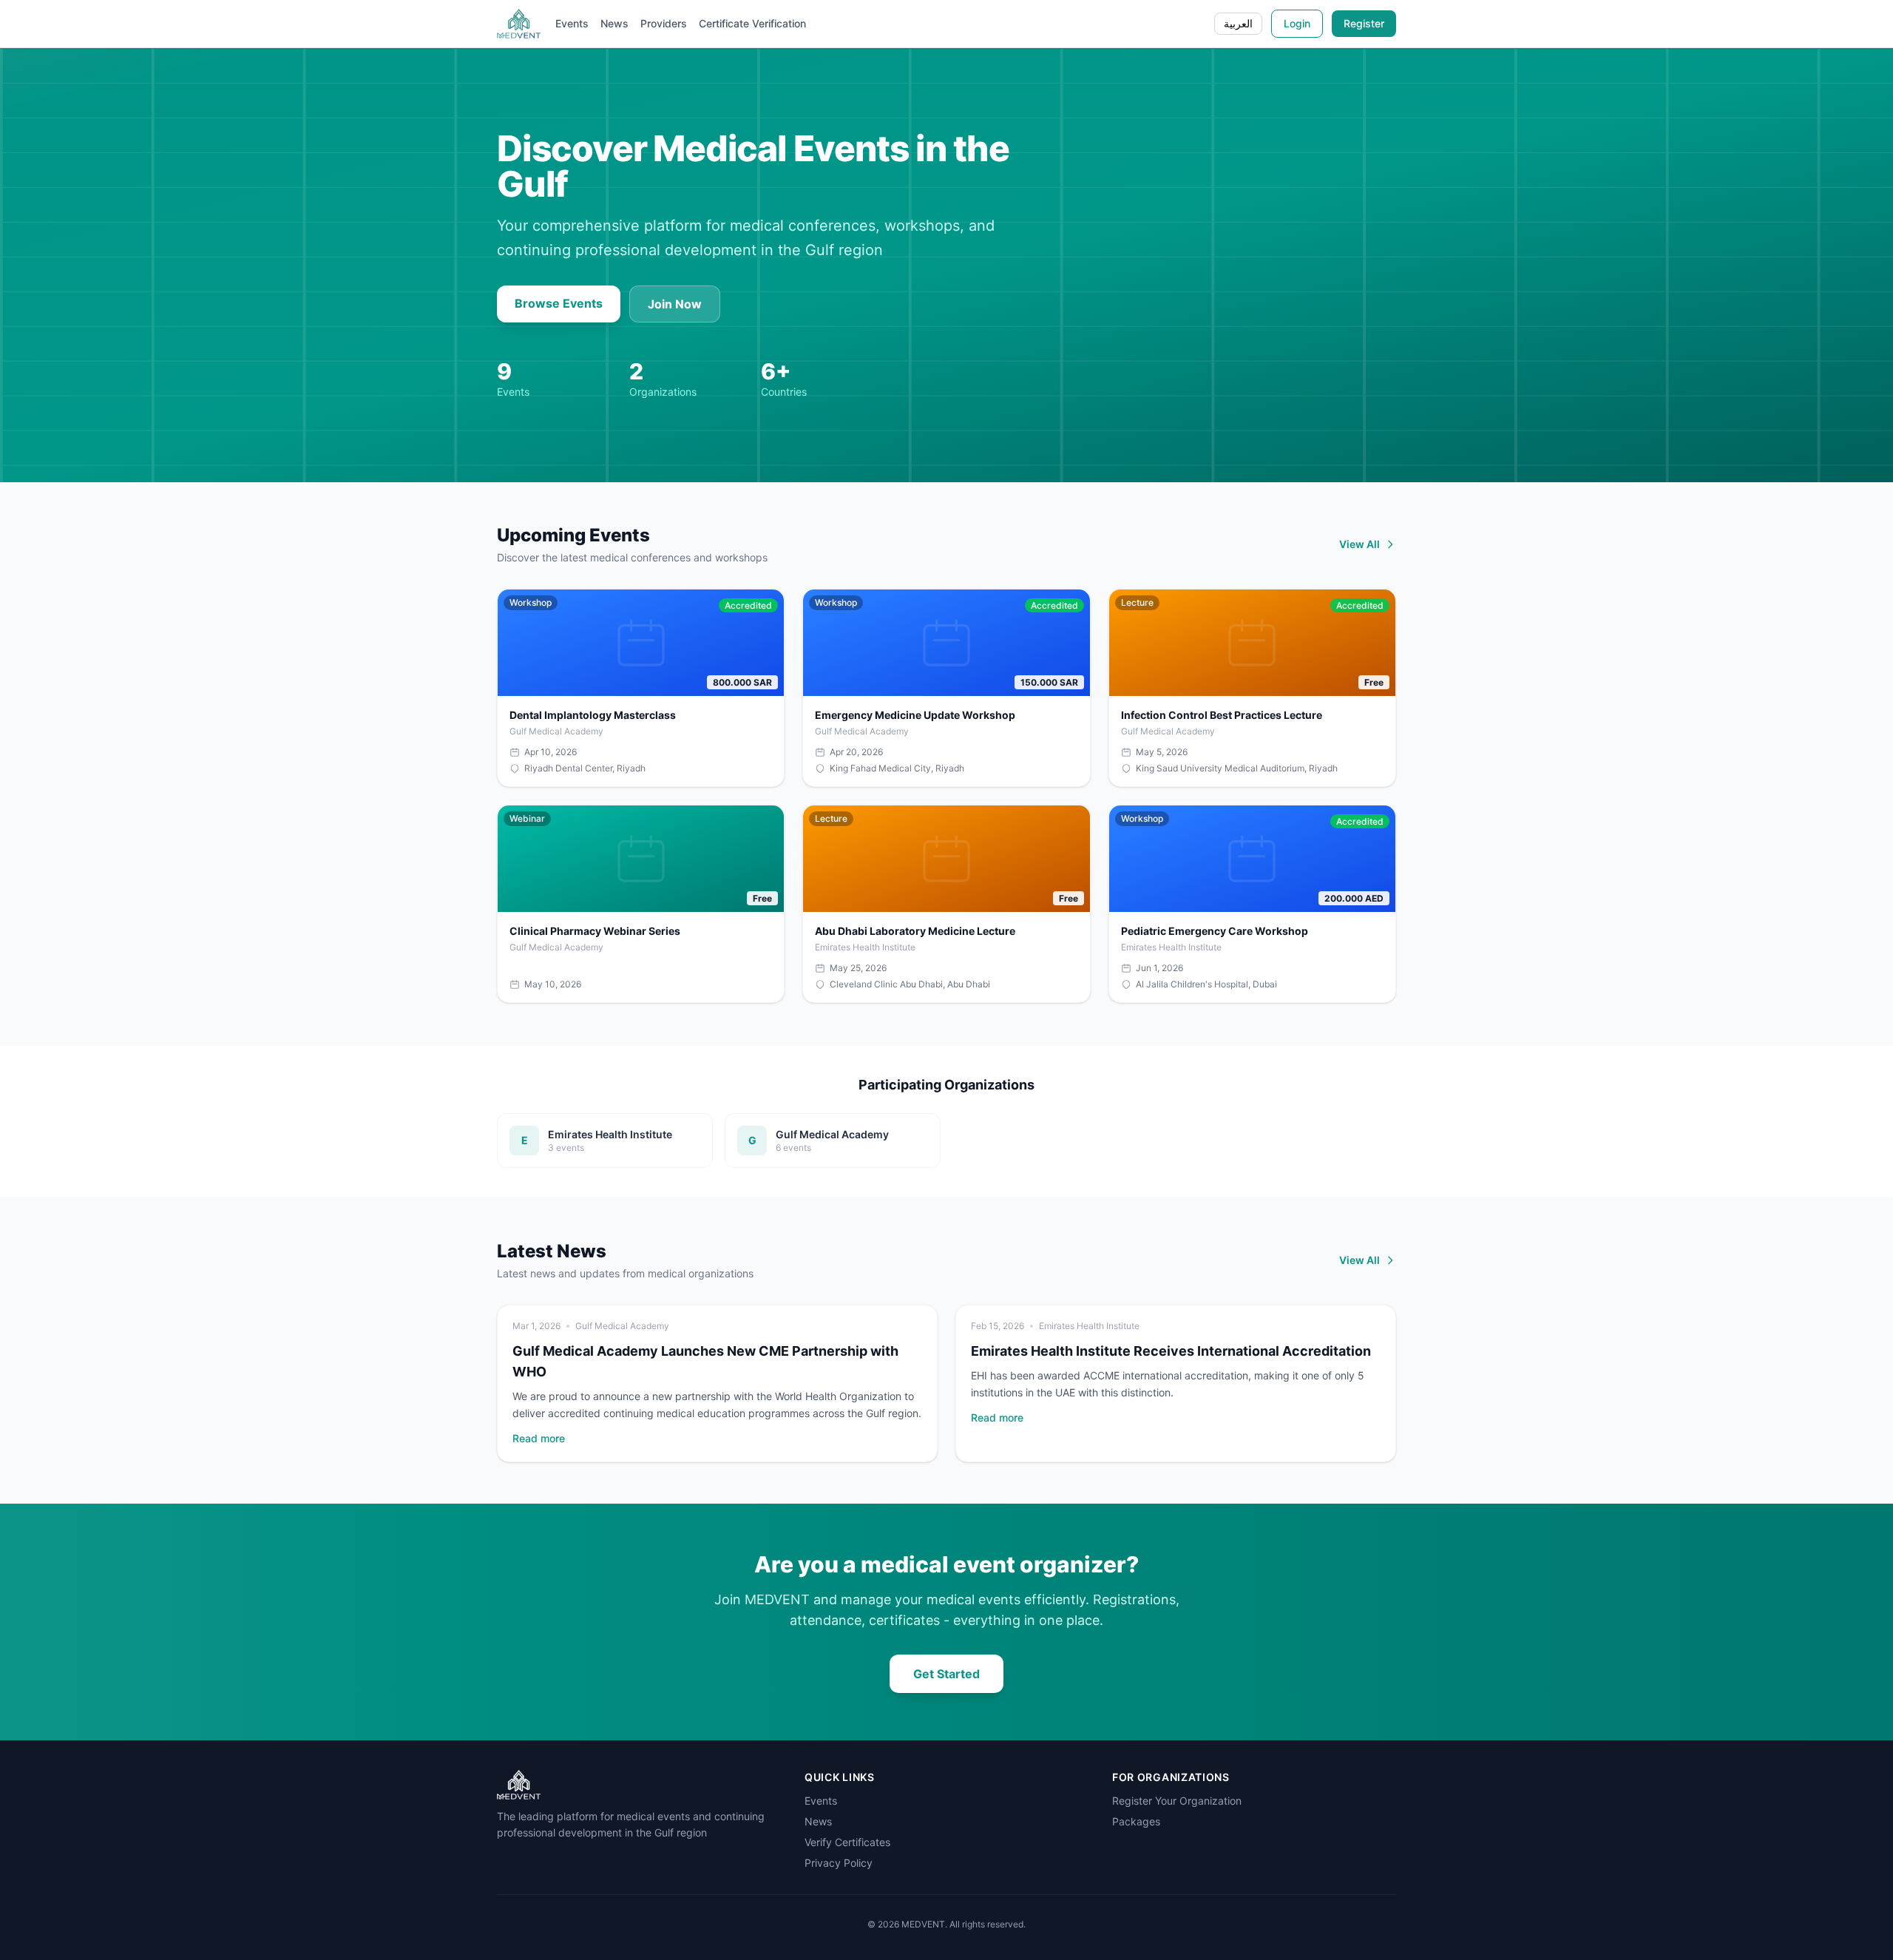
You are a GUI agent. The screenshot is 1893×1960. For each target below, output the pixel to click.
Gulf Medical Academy (622, 1326)
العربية (1238, 23)
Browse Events (559, 303)
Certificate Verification (752, 23)
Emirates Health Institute (1089, 1326)
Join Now (675, 304)
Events (572, 23)
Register (1364, 23)
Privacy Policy (839, 1863)
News (614, 23)
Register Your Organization (1177, 1801)
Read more (539, 1438)
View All (1359, 544)
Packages (1136, 1821)
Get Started (946, 1674)
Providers (664, 23)
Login (1297, 23)
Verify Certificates (847, 1842)
